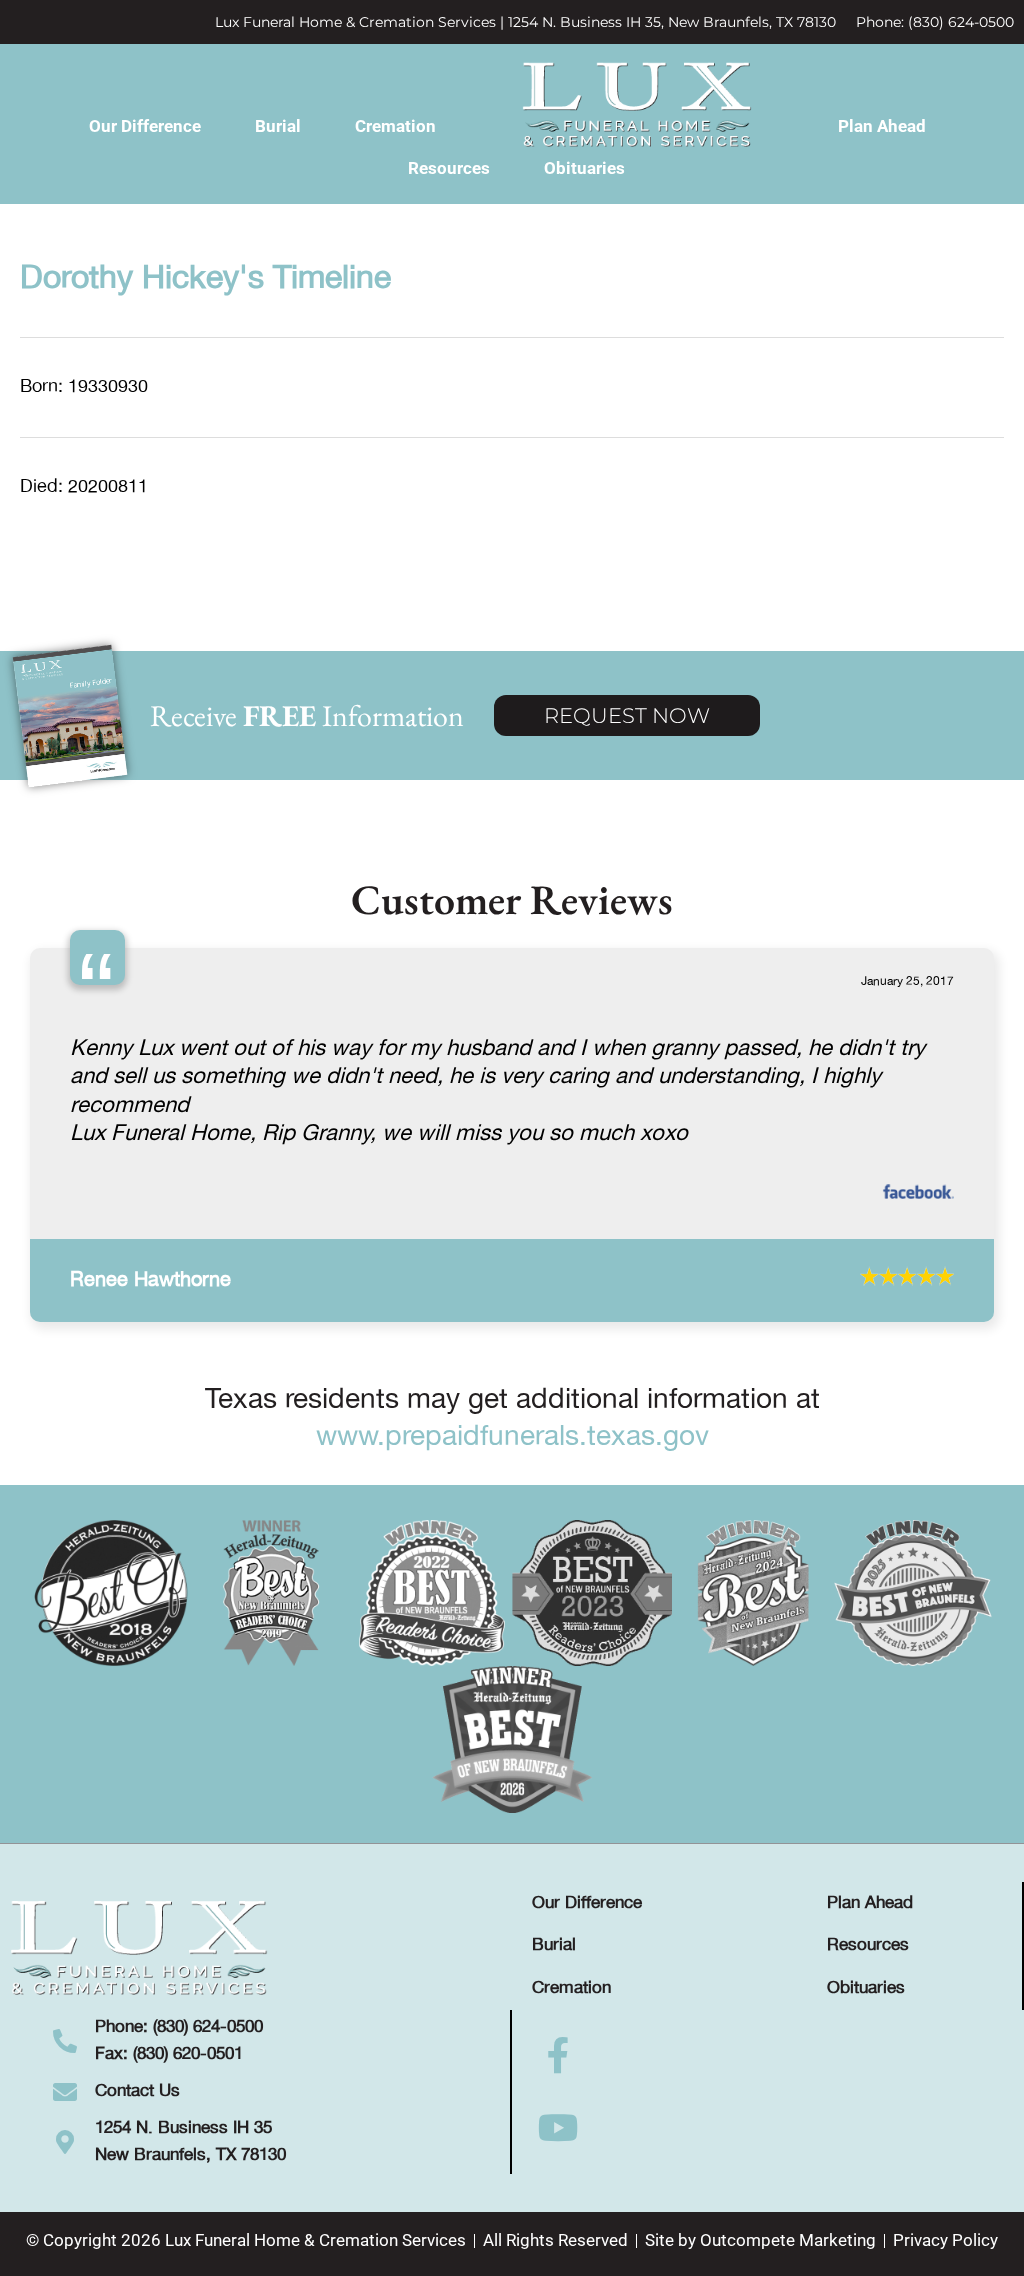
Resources (449, 168)
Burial (278, 126)
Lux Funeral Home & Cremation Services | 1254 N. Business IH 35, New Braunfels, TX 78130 (525, 22)
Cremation (395, 126)
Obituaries (584, 168)
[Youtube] (558, 2148)
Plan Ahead (882, 126)
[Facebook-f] (558, 2076)
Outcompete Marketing (788, 2261)
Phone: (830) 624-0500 (935, 22)
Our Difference (145, 126)
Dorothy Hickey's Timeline (205, 279)
